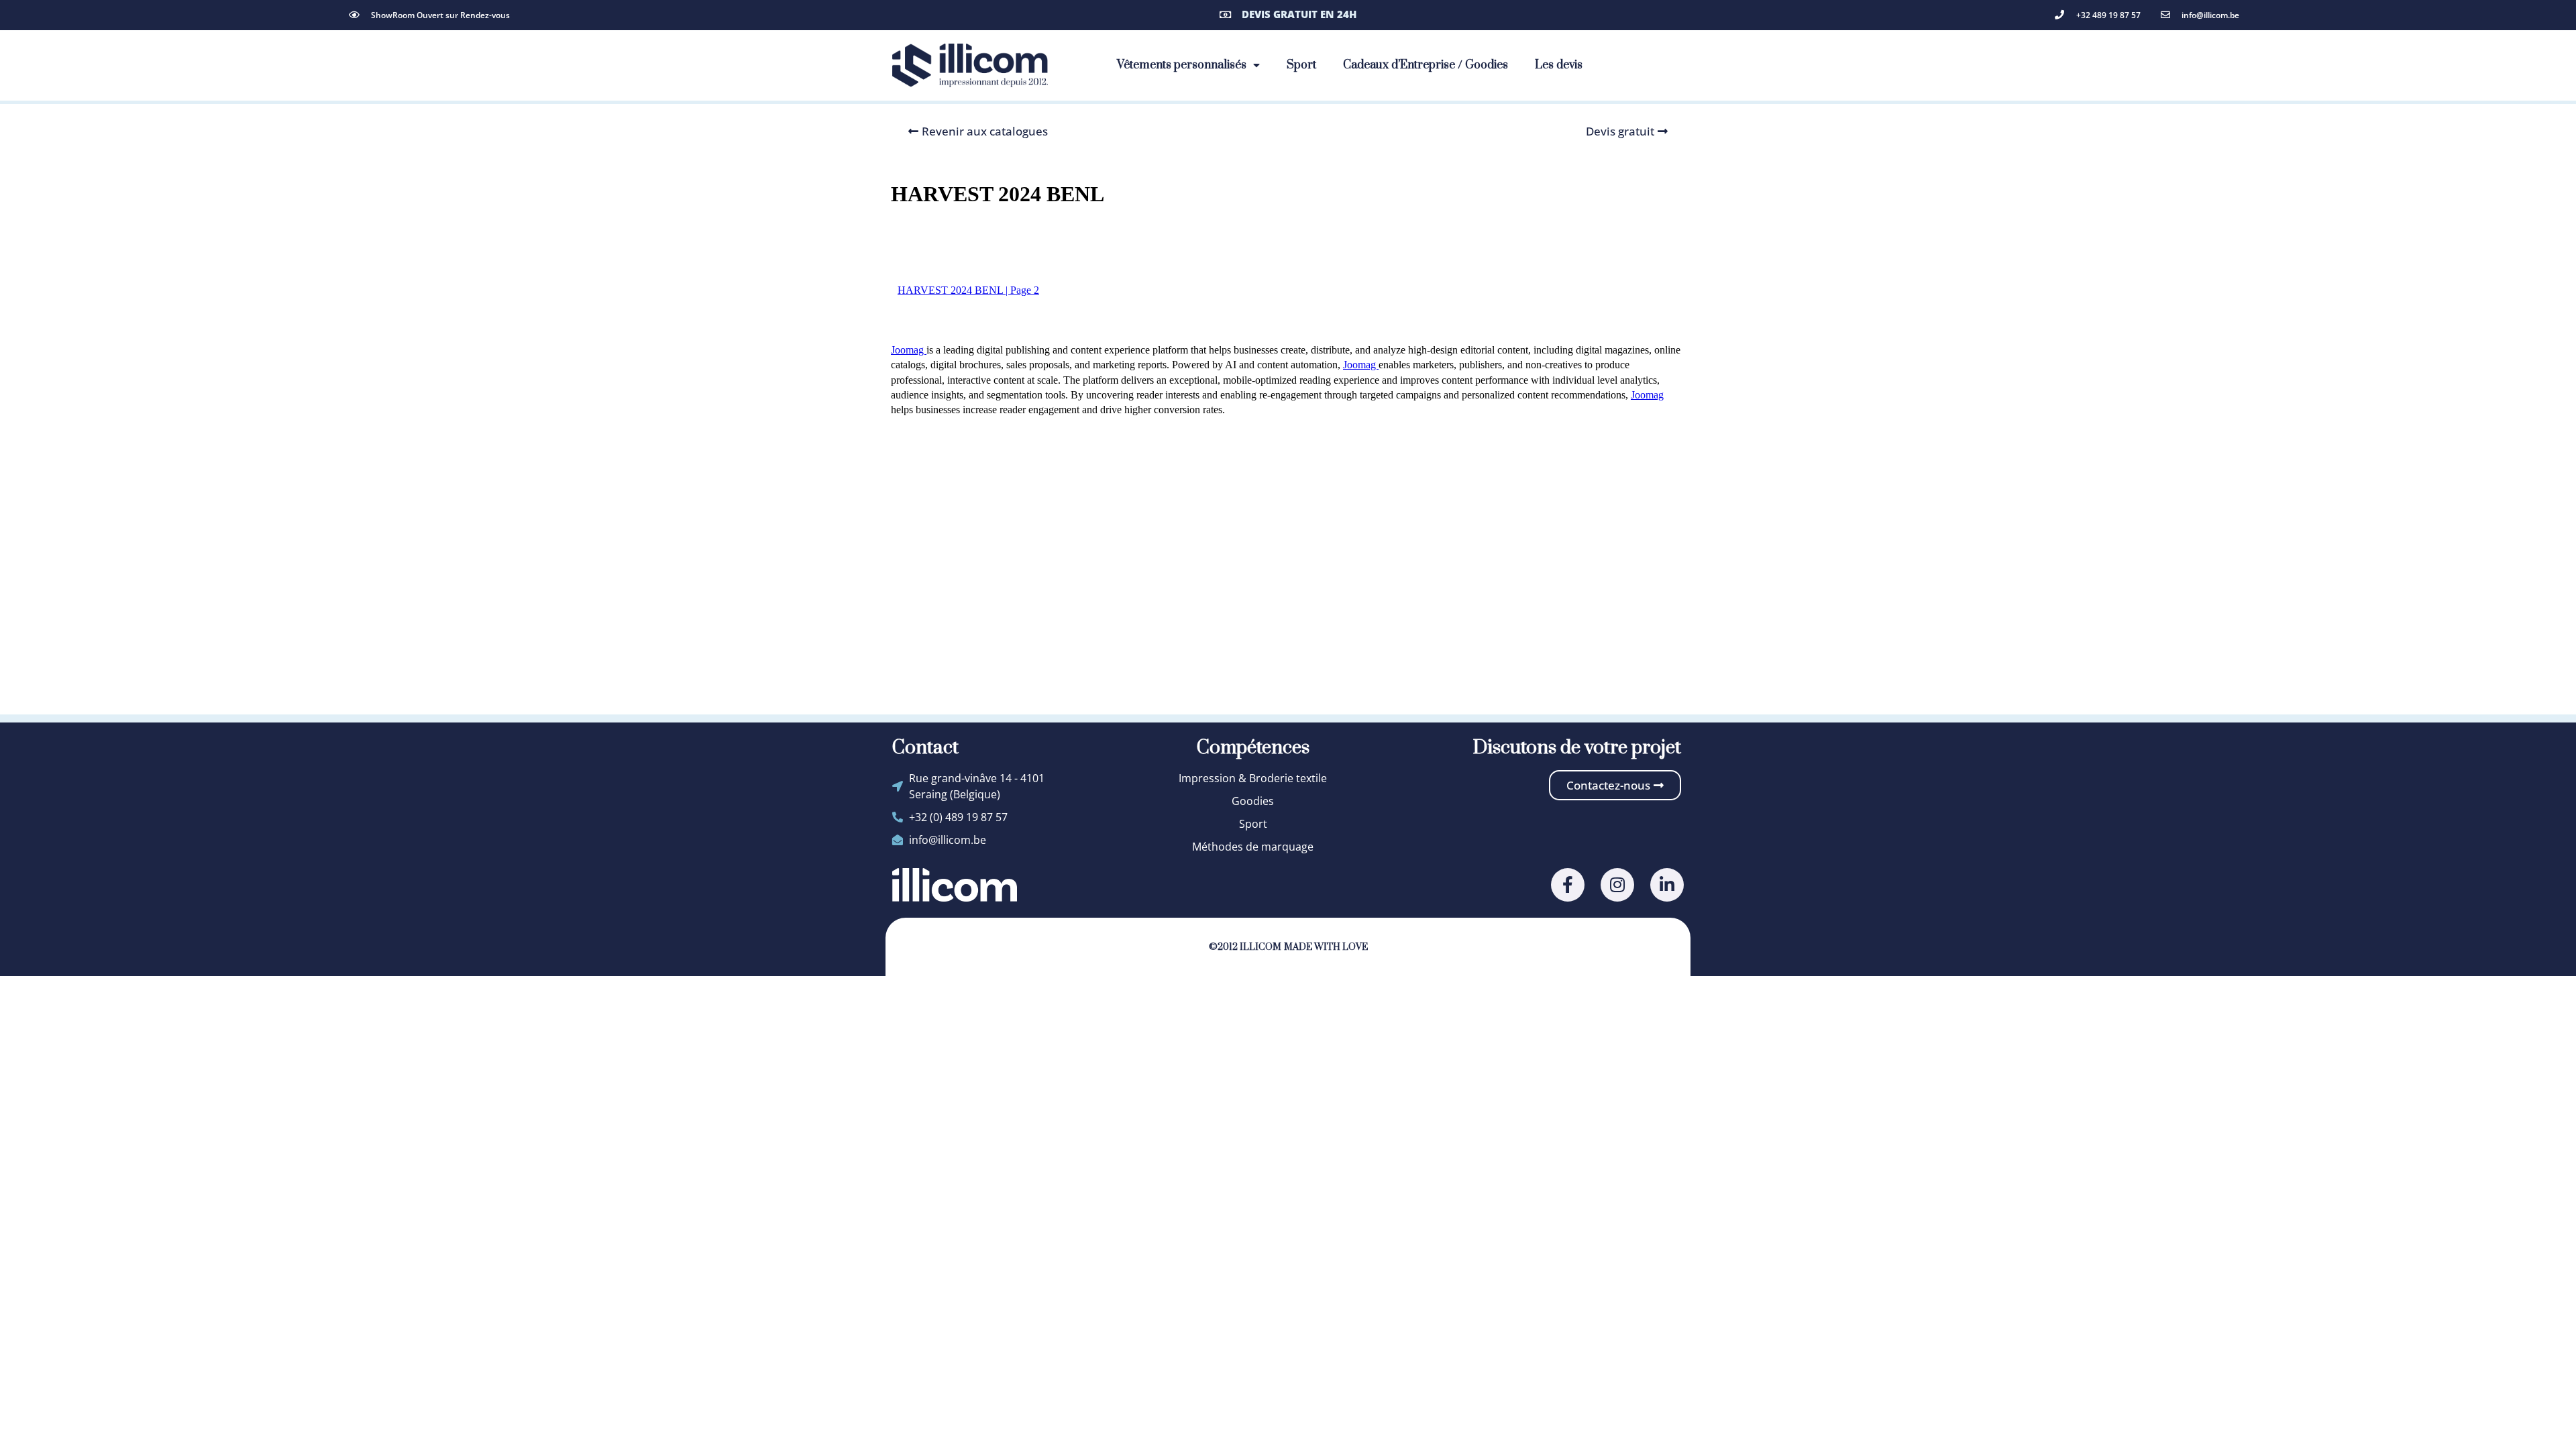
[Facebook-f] (1568, 885)
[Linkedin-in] (1667, 885)
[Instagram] (1617, 885)
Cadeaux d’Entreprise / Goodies (1426, 65)
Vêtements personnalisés (1182, 65)
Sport (1301, 65)
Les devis (1559, 65)
